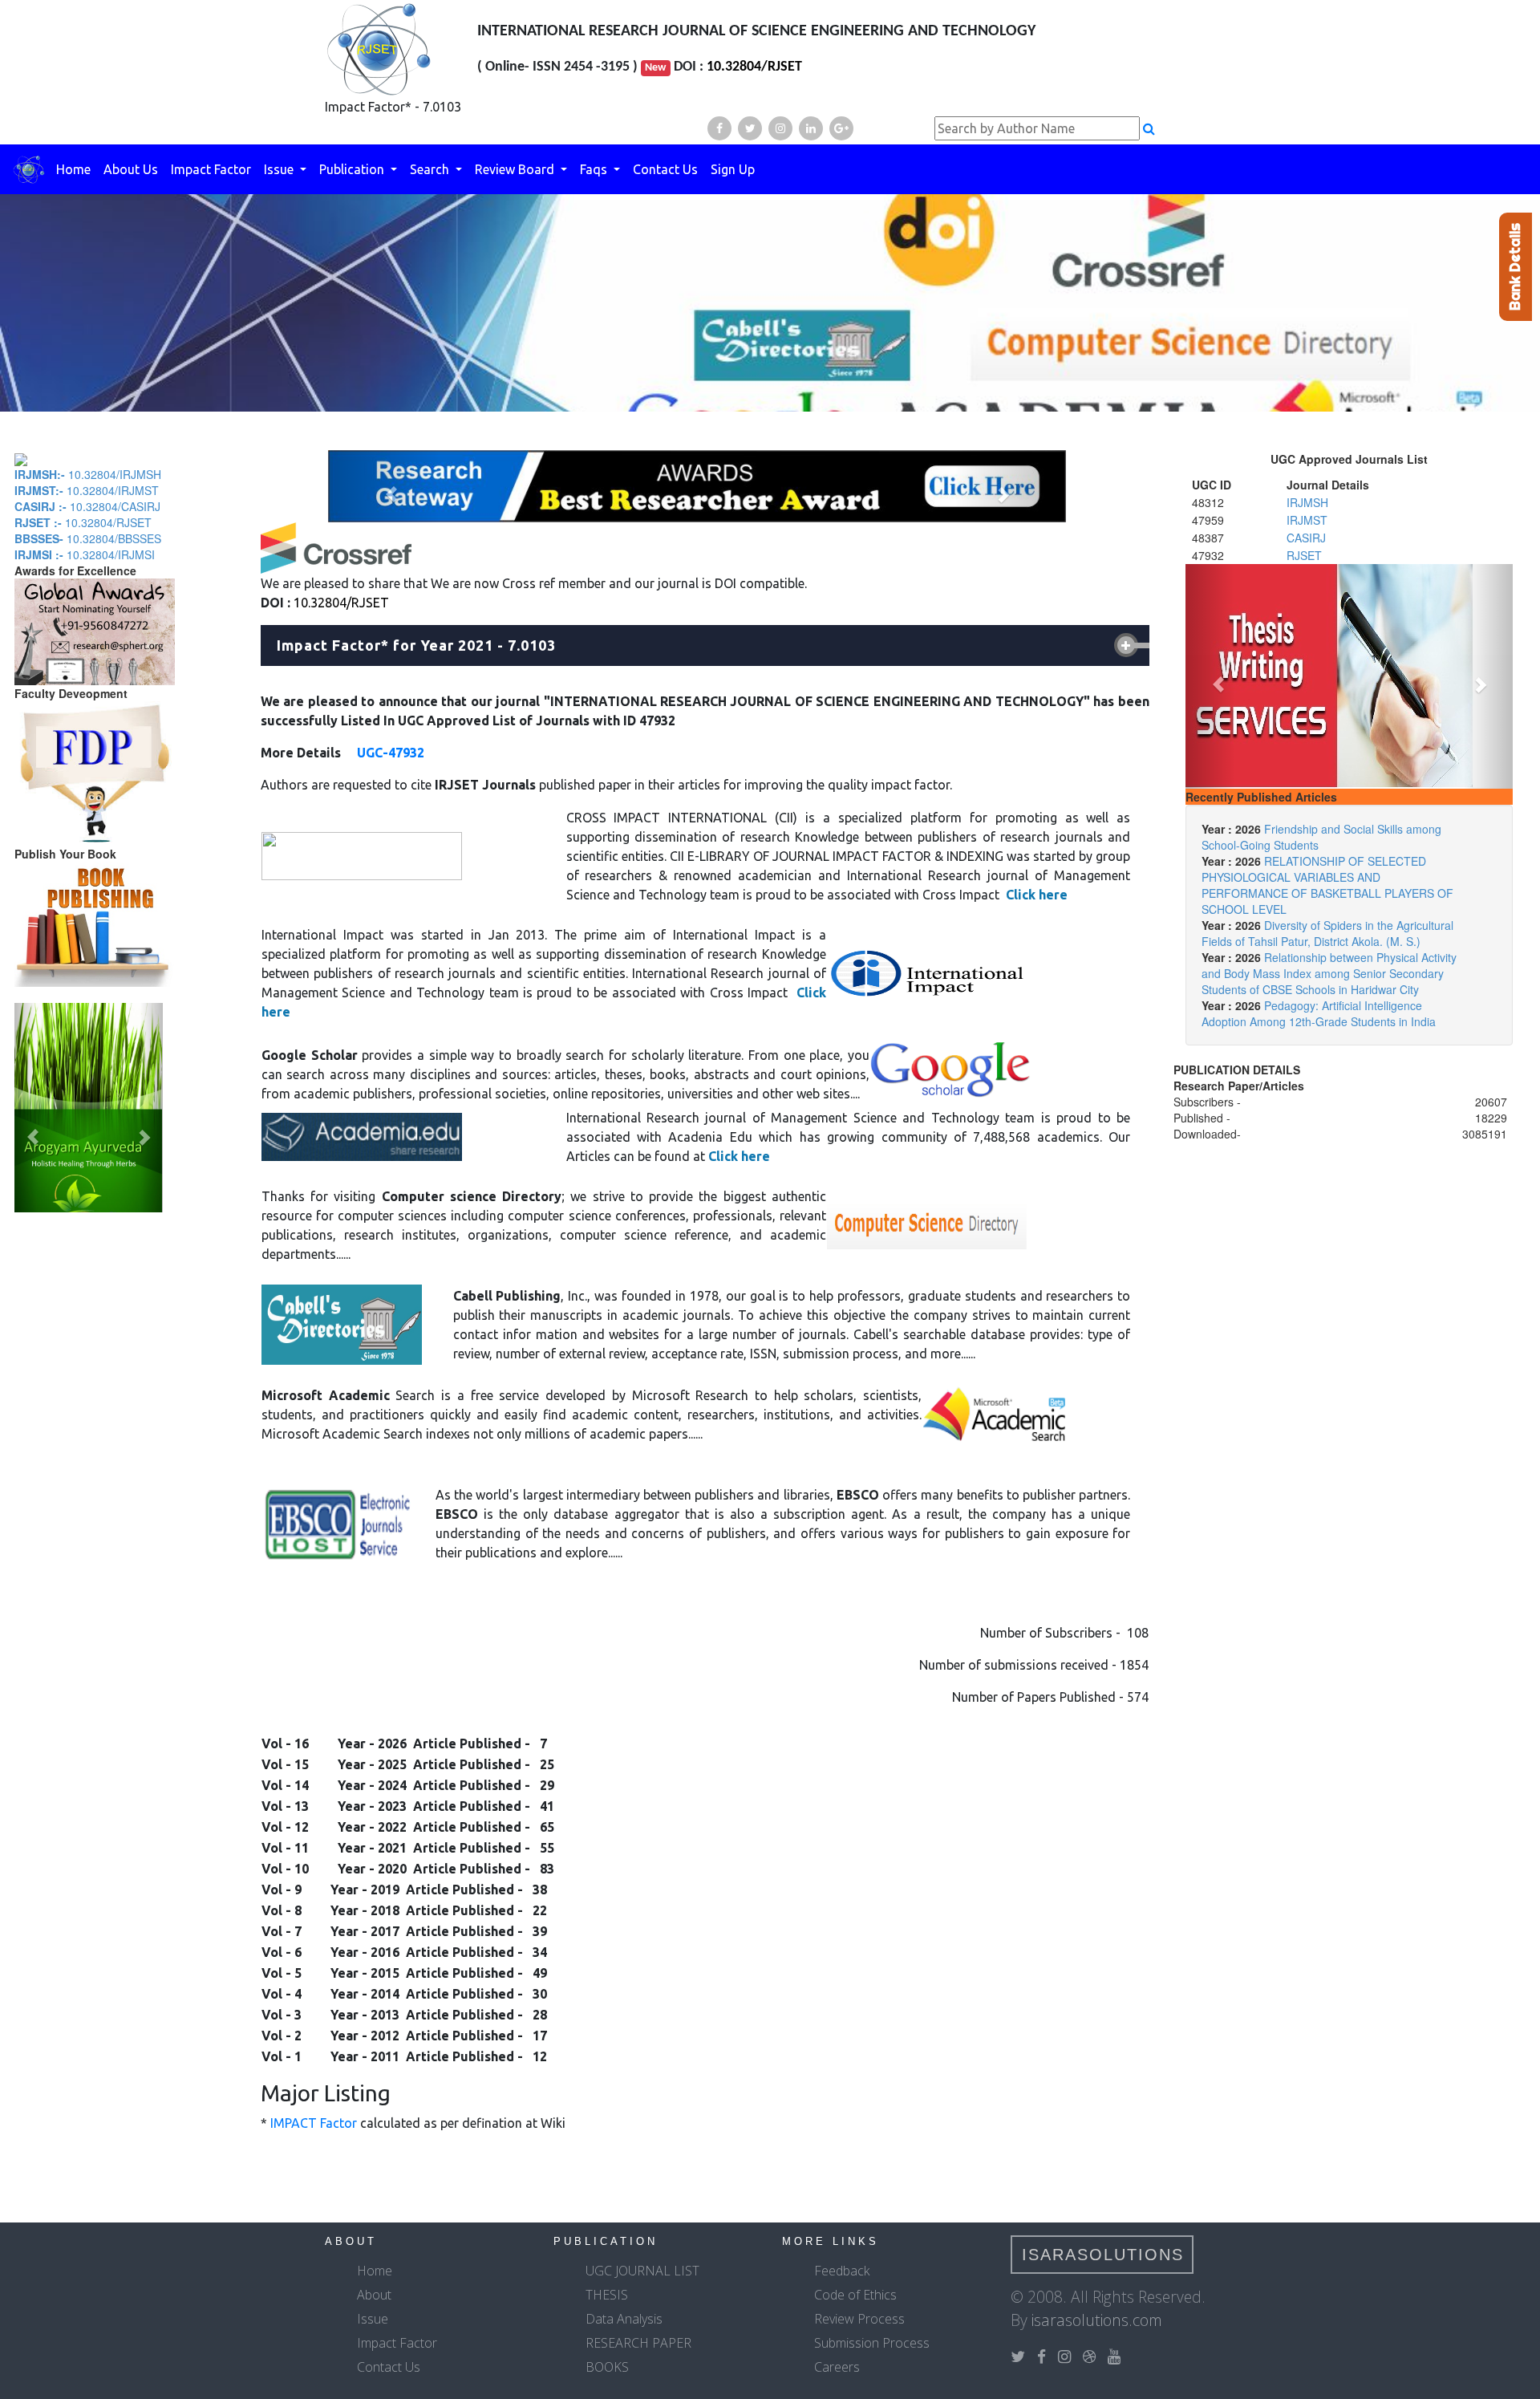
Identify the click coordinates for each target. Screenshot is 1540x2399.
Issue (280, 169)
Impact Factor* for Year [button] (416, 645)
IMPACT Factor (314, 2123)
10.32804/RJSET (754, 67)
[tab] (705, 646)
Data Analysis (624, 2319)
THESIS (607, 2295)
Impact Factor (211, 169)
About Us (131, 169)
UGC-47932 (389, 753)
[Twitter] (750, 128)
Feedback (842, 2271)
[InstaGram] (780, 128)
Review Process (859, 2319)
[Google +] (841, 128)
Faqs (595, 169)
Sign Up (733, 169)
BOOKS (607, 2367)
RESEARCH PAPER (638, 2343)
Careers (837, 2367)
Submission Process (872, 2343)
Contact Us (665, 169)
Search (431, 169)
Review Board (516, 169)
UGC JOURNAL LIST (642, 2271)
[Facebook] (719, 128)
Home (73, 169)
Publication (353, 169)
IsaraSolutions (1103, 2255)
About (374, 2295)
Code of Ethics (855, 2295)
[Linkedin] (811, 128)
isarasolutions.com (1097, 2320)
